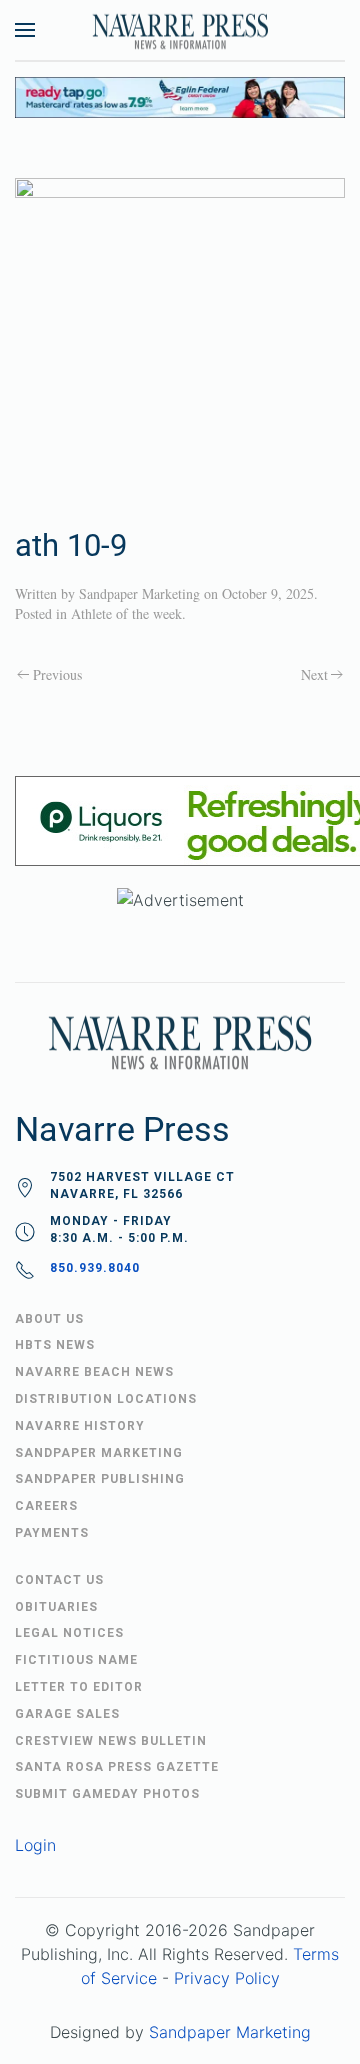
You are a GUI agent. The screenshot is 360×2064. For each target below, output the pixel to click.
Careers (46, 1506)
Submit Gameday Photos (107, 1794)
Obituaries (56, 1607)
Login (35, 1845)
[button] (25, 30)
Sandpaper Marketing (139, 593)
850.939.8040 (95, 1268)
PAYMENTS (52, 1533)
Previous (57, 674)
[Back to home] (180, 30)
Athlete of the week (126, 613)
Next (314, 674)
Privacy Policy (227, 1978)
